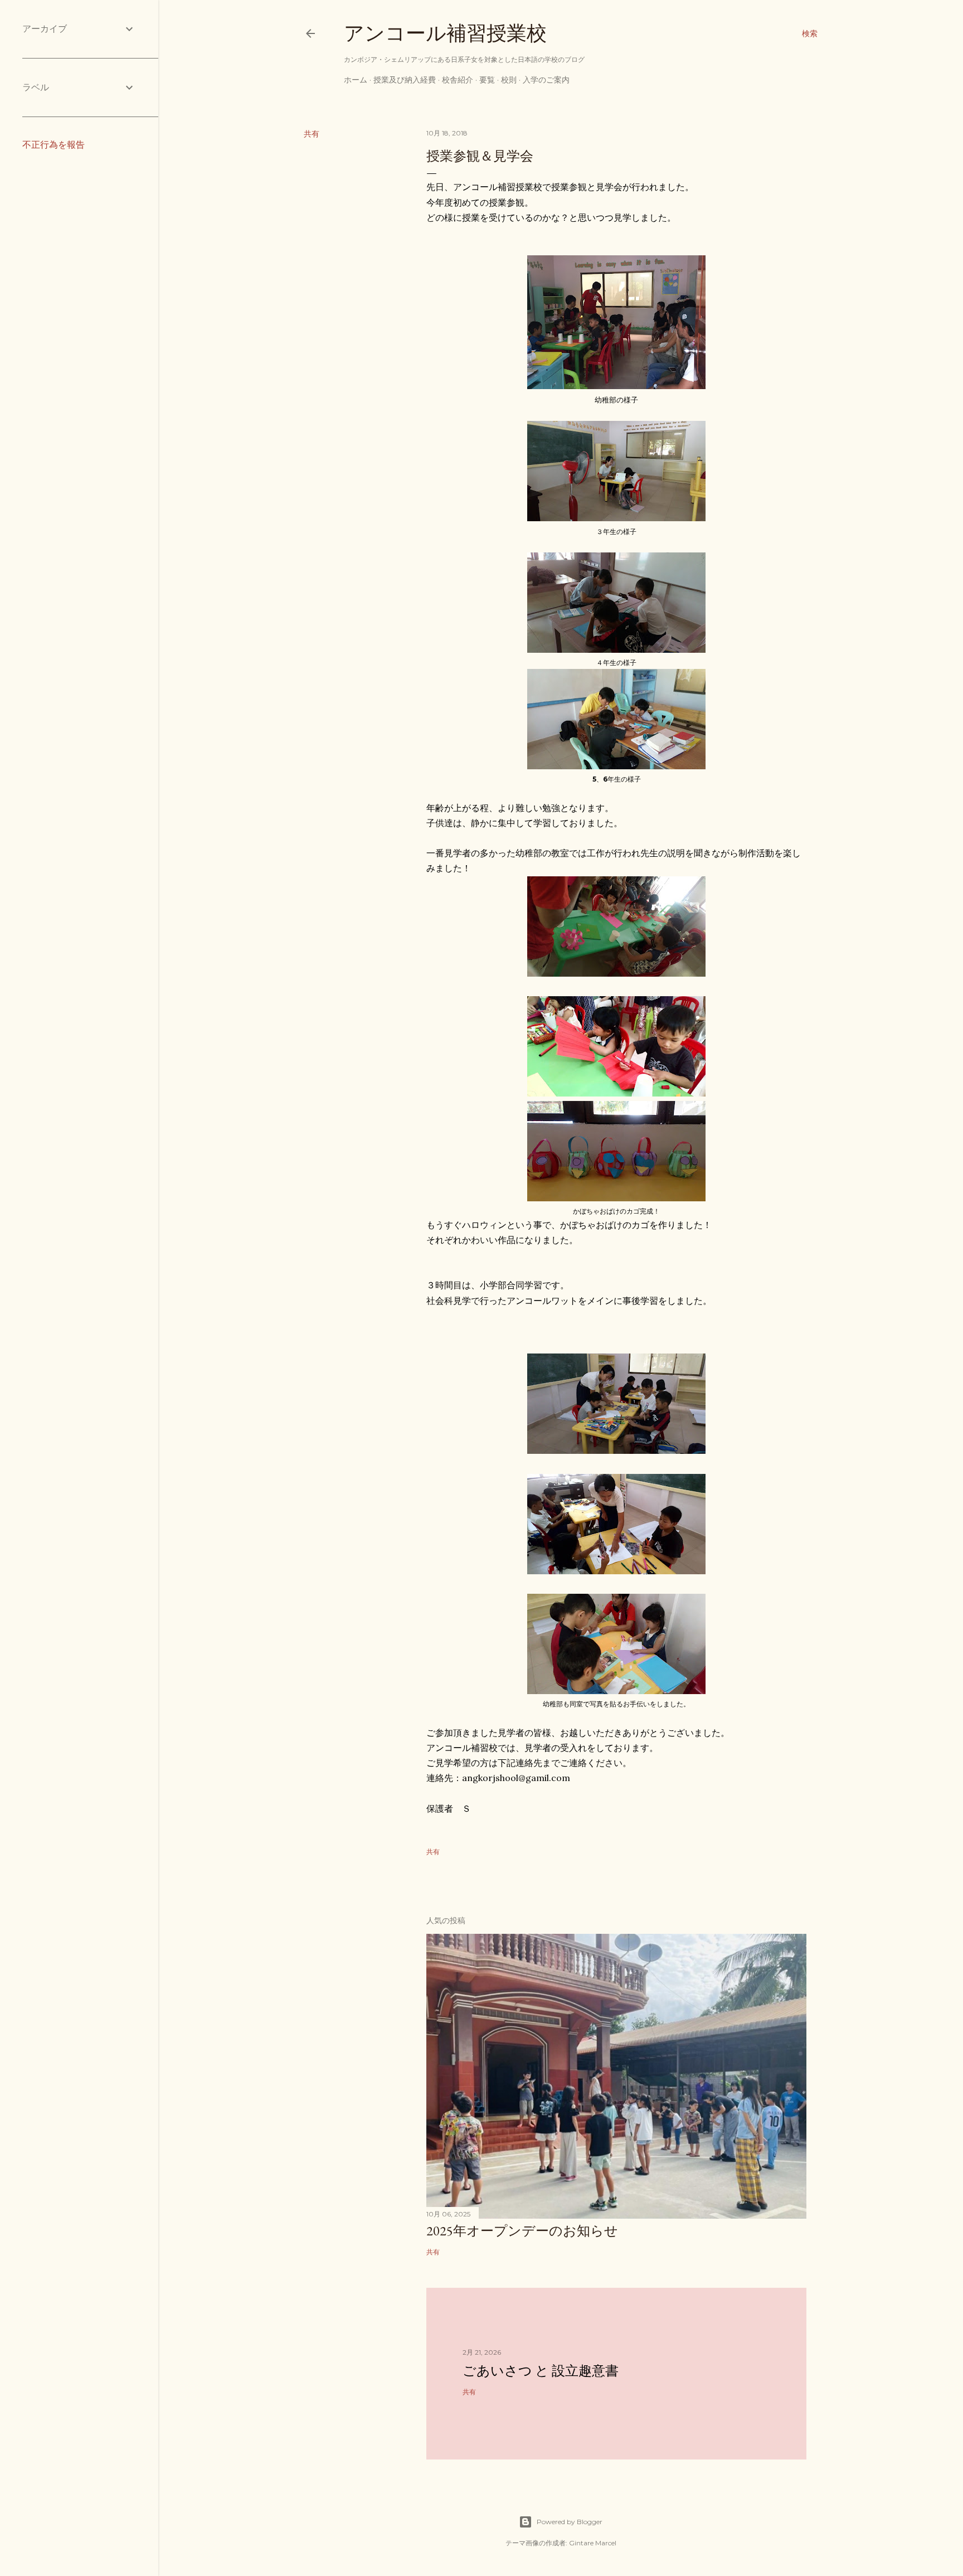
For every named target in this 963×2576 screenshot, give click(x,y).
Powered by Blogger (570, 2522)
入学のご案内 (546, 80)
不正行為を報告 (53, 145)
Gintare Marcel (593, 2543)
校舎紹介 (458, 80)
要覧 (487, 80)
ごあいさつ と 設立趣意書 (541, 2371)
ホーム (356, 80)
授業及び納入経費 (405, 80)
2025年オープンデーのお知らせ (522, 2231)
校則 (509, 80)
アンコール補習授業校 (445, 33)
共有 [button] (312, 134)
